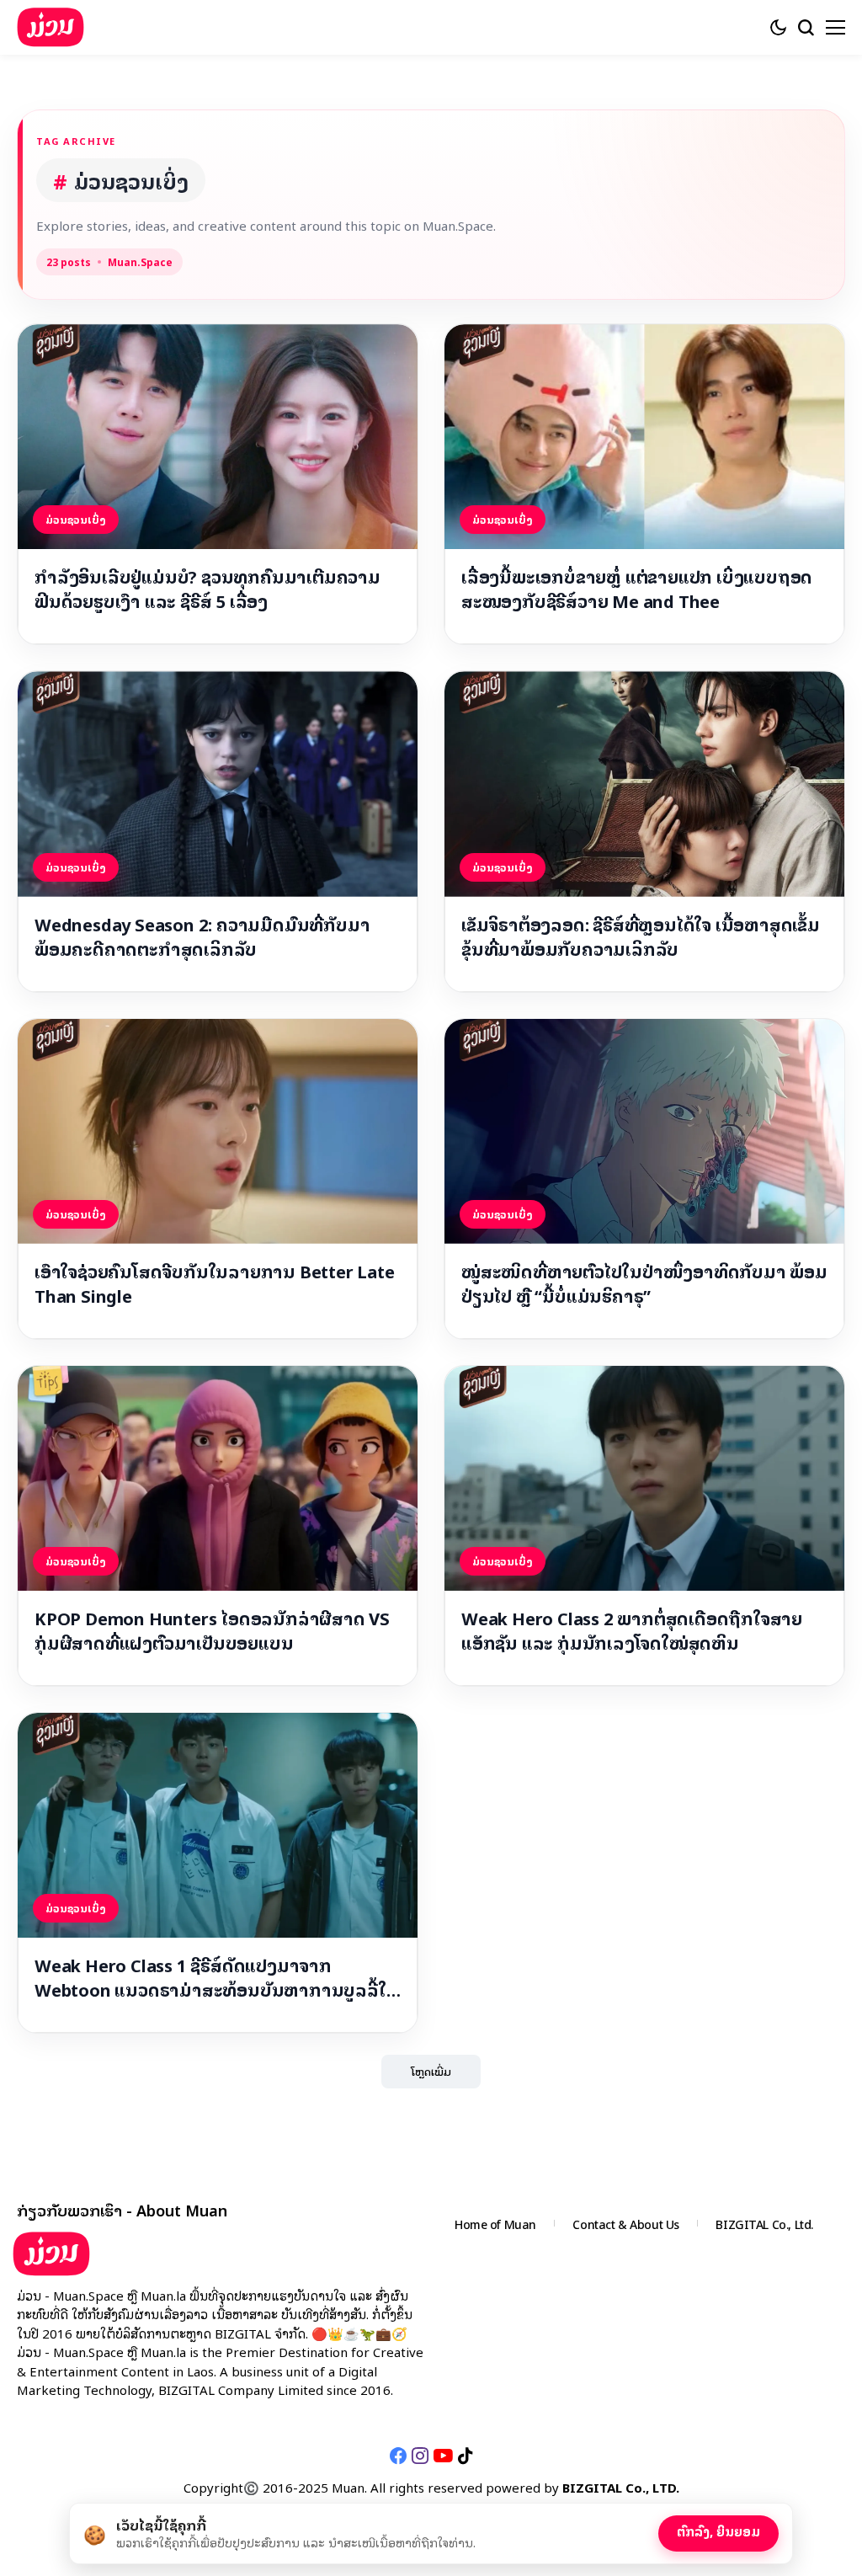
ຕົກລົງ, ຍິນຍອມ (718, 2531)
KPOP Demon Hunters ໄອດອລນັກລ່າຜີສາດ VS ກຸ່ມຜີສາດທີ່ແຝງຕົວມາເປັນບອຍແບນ (212, 1630)
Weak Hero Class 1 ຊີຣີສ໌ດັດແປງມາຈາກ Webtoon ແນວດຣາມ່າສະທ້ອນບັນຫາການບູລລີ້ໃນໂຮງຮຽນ (216, 1977)
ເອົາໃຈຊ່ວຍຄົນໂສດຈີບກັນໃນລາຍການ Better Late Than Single (215, 1283)
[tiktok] (465, 2456)
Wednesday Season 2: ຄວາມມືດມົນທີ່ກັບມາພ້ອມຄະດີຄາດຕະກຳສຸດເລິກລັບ (202, 936)
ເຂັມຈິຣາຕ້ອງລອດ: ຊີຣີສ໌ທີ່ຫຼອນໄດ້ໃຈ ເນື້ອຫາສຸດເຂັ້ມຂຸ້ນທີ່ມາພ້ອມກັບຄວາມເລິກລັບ (641, 936)
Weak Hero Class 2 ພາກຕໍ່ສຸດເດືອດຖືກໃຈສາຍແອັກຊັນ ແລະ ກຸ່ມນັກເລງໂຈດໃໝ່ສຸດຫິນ (632, 1630)
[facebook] (398, 2456)
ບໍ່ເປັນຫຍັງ (615, 2530)
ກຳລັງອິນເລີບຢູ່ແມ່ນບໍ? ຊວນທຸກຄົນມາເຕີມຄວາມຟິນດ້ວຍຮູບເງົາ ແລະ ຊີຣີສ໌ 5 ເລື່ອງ (208, 589)
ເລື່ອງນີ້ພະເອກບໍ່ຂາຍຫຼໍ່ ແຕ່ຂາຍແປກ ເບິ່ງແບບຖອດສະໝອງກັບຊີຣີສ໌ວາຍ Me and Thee (637, 589)
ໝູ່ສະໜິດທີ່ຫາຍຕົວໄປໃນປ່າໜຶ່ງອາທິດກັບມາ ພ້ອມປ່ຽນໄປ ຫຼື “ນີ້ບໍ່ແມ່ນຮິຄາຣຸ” (644, 1283)
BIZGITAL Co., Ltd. (764, 2224)
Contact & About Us (625, 2224)
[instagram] (420, 2456)
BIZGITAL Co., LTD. (621, 2487)
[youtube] (443, 2456)
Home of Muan (495, 2224)
